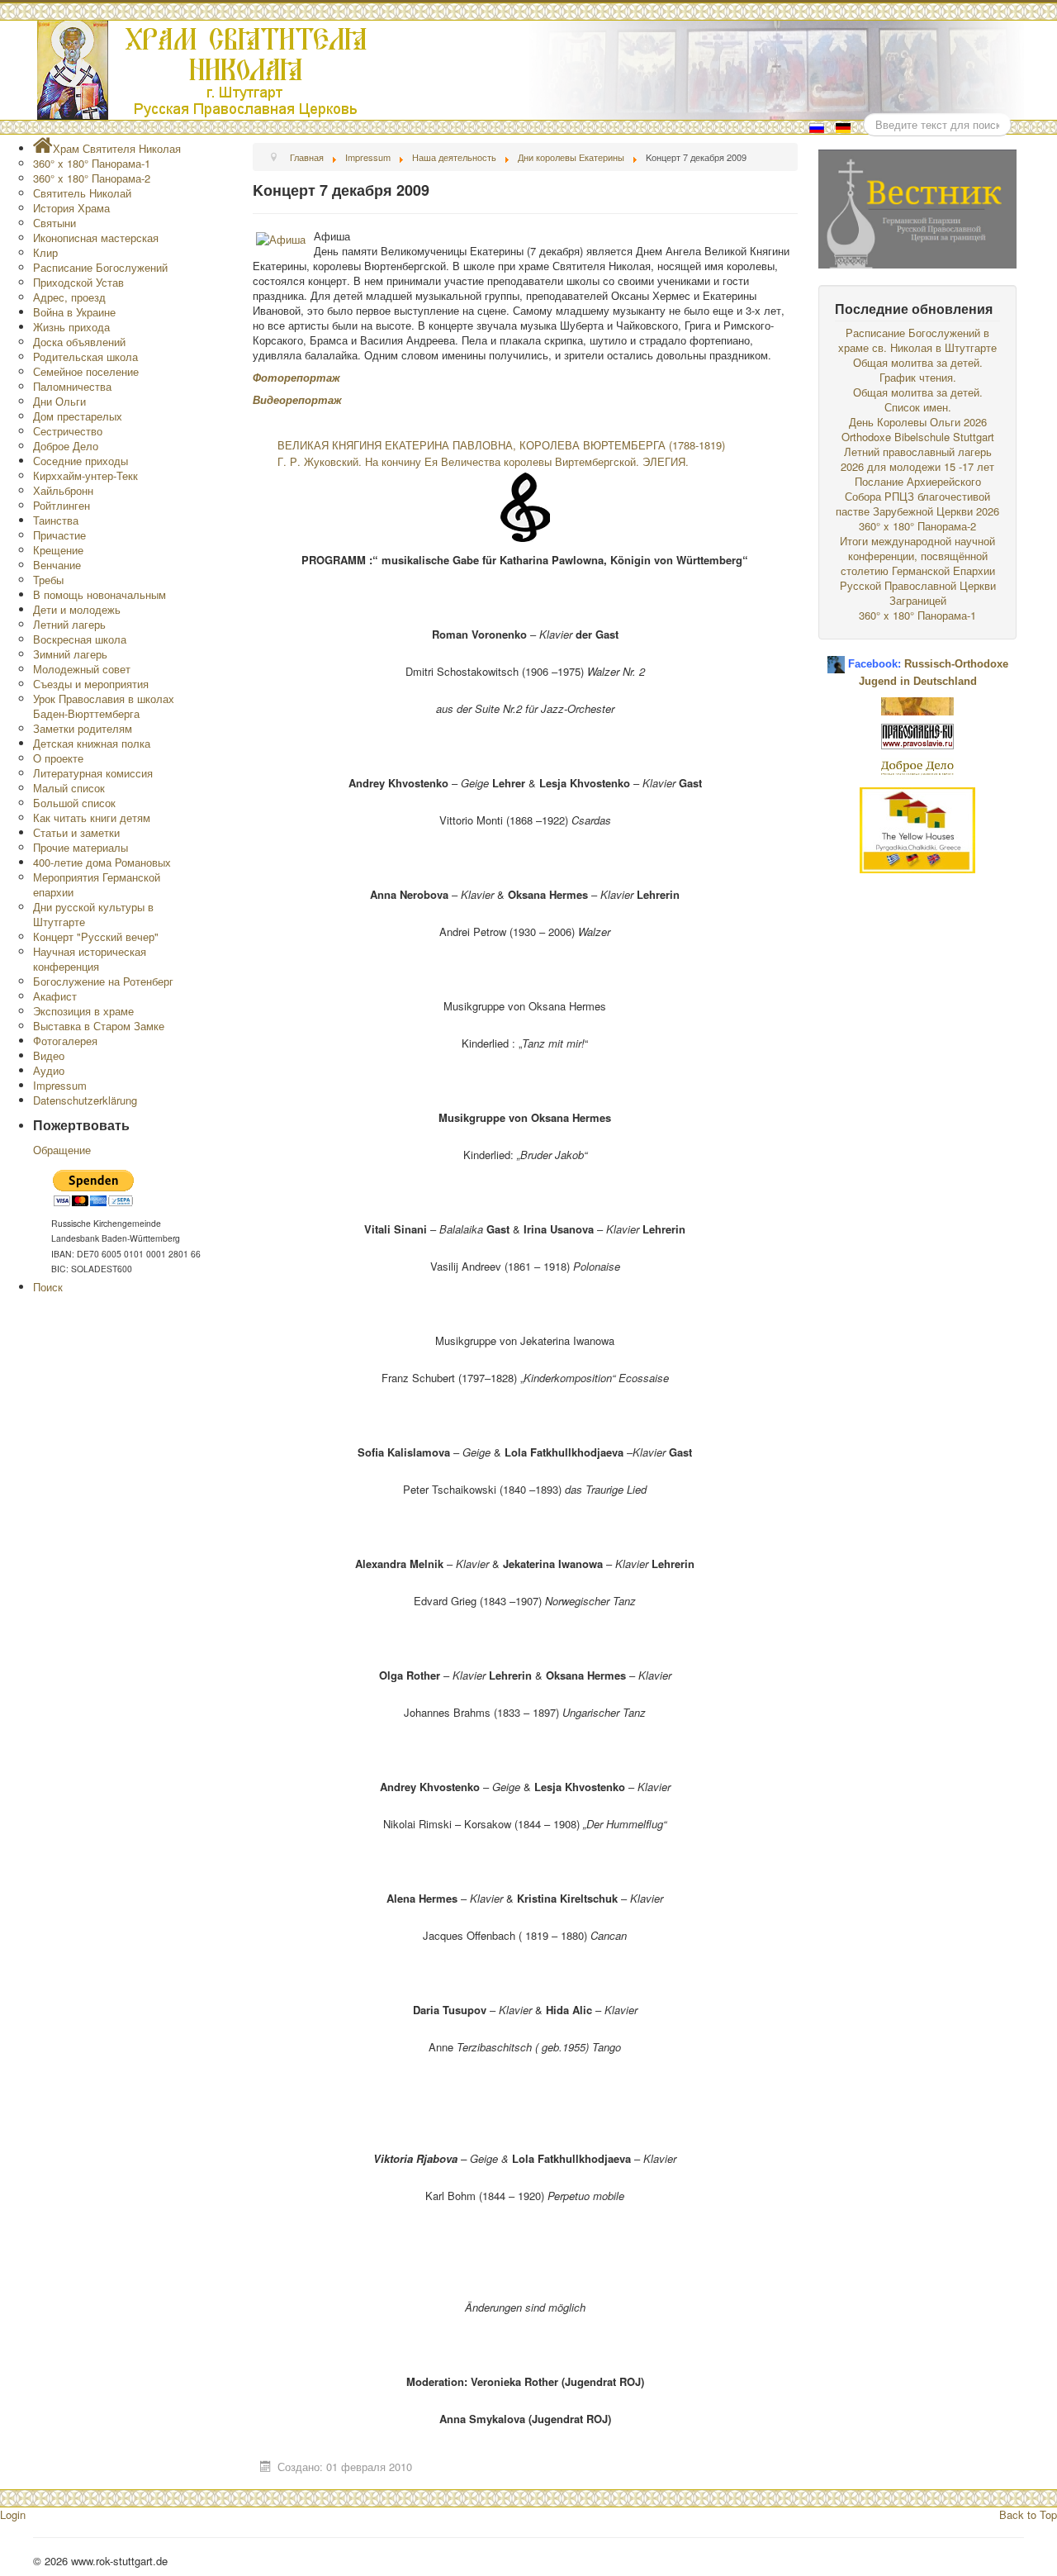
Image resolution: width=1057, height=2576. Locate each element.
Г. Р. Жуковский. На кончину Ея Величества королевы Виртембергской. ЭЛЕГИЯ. (483, 461)
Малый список (69, 788)
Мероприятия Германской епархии (97, 884)
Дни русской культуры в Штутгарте (93, 914)
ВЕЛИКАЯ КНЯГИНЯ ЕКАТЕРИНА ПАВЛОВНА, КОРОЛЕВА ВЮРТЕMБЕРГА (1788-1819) (501, 445)
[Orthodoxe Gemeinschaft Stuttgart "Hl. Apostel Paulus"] (917, 704)
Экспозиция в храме (83, 1011)
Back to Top (1028, 2514)
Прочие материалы (81, 847)
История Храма (71, 208)
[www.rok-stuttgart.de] (531, 70)
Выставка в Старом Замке (99, 1026)
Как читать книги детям (92, 817)
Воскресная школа (80, 639)
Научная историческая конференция (90, 959)
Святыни (55, 223)
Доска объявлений (79, 342)
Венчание (57, 565)
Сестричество (68, 431)
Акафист (55, 996)
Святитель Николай (82, 193)
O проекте (58, 758)
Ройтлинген (62, 505)
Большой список (74, 803)
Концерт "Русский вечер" (96, 936)
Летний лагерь (69, 624)
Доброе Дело (66, 446)
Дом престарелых (78, 416)
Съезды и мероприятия (91, 684)
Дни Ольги (59, 401)
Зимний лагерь (70, 654)
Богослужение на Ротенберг (103, 981)
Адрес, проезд (69, 297)
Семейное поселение (86, 371)
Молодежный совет (82, 669)
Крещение (58, 550)
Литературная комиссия (93, 773)
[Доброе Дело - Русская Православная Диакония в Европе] (917, 766)
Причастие (59, 535)
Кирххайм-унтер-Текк (85, 475)
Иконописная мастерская (96, 238)
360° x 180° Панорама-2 (92, 178)
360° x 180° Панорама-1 (92, 163)
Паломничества (72, 386)
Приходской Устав (78, 282)
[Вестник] (917, 207)
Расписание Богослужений (100, 267)
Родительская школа (85, 356)
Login (13, 2514)
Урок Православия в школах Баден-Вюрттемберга (104, 706)
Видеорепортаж (297, 399)
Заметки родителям (83, 728)
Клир (45, 252)
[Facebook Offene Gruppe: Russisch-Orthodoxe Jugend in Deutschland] (836, 658)
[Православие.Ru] (917, 735)
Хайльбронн (63, 490)
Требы (48, 580)
